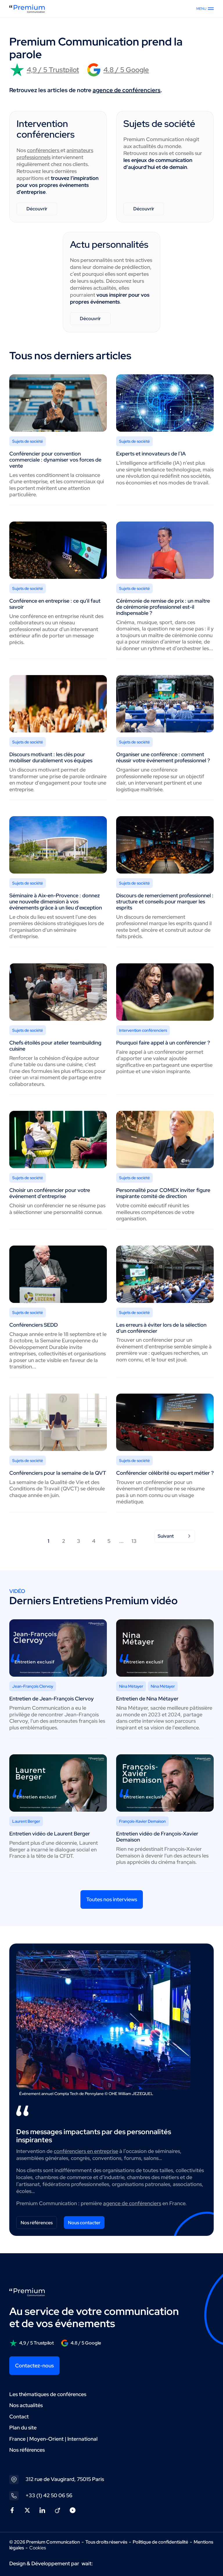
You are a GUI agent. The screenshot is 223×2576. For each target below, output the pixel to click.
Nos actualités (26, 2405)
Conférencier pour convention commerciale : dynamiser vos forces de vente (55, 460)
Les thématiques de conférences (48, 2394)
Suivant (166, 1536)
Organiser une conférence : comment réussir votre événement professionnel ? (163, 757)
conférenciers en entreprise (86, 2151)
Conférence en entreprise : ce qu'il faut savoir (55, 604)
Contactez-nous (34, 2366)
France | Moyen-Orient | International (53, 2439)
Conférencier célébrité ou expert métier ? (165, 1473)
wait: (87, 2563)
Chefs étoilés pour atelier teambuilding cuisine (55, 1046)
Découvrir (37, 209)
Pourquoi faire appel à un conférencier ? (163, 1043)
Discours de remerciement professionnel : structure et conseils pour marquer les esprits (165, 901)
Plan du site (23, 2428)
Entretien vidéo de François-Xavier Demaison (157, 1837)
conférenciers (44, 150)
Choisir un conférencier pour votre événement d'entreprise (50, 1193)
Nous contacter (84, 2223)
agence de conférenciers (127, 90)
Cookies (38, 2548)
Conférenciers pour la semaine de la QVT (58, 1473)
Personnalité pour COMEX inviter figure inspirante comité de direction (163, 1193)
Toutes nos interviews (112, 1899)
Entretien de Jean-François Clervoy (52, 1699)
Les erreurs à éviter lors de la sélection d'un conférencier (161, 1328)
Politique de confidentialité (160, 2542)
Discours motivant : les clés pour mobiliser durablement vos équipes (51, 757)
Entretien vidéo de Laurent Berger (50, 1834)
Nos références (37, 2223)
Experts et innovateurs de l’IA (151, 454)
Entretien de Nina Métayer (147, 1699)
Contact (19, 2417)
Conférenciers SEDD (34, 1325)
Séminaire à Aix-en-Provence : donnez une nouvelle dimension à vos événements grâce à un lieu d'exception (56, 901)
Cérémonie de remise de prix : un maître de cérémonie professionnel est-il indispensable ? (163, 607)
